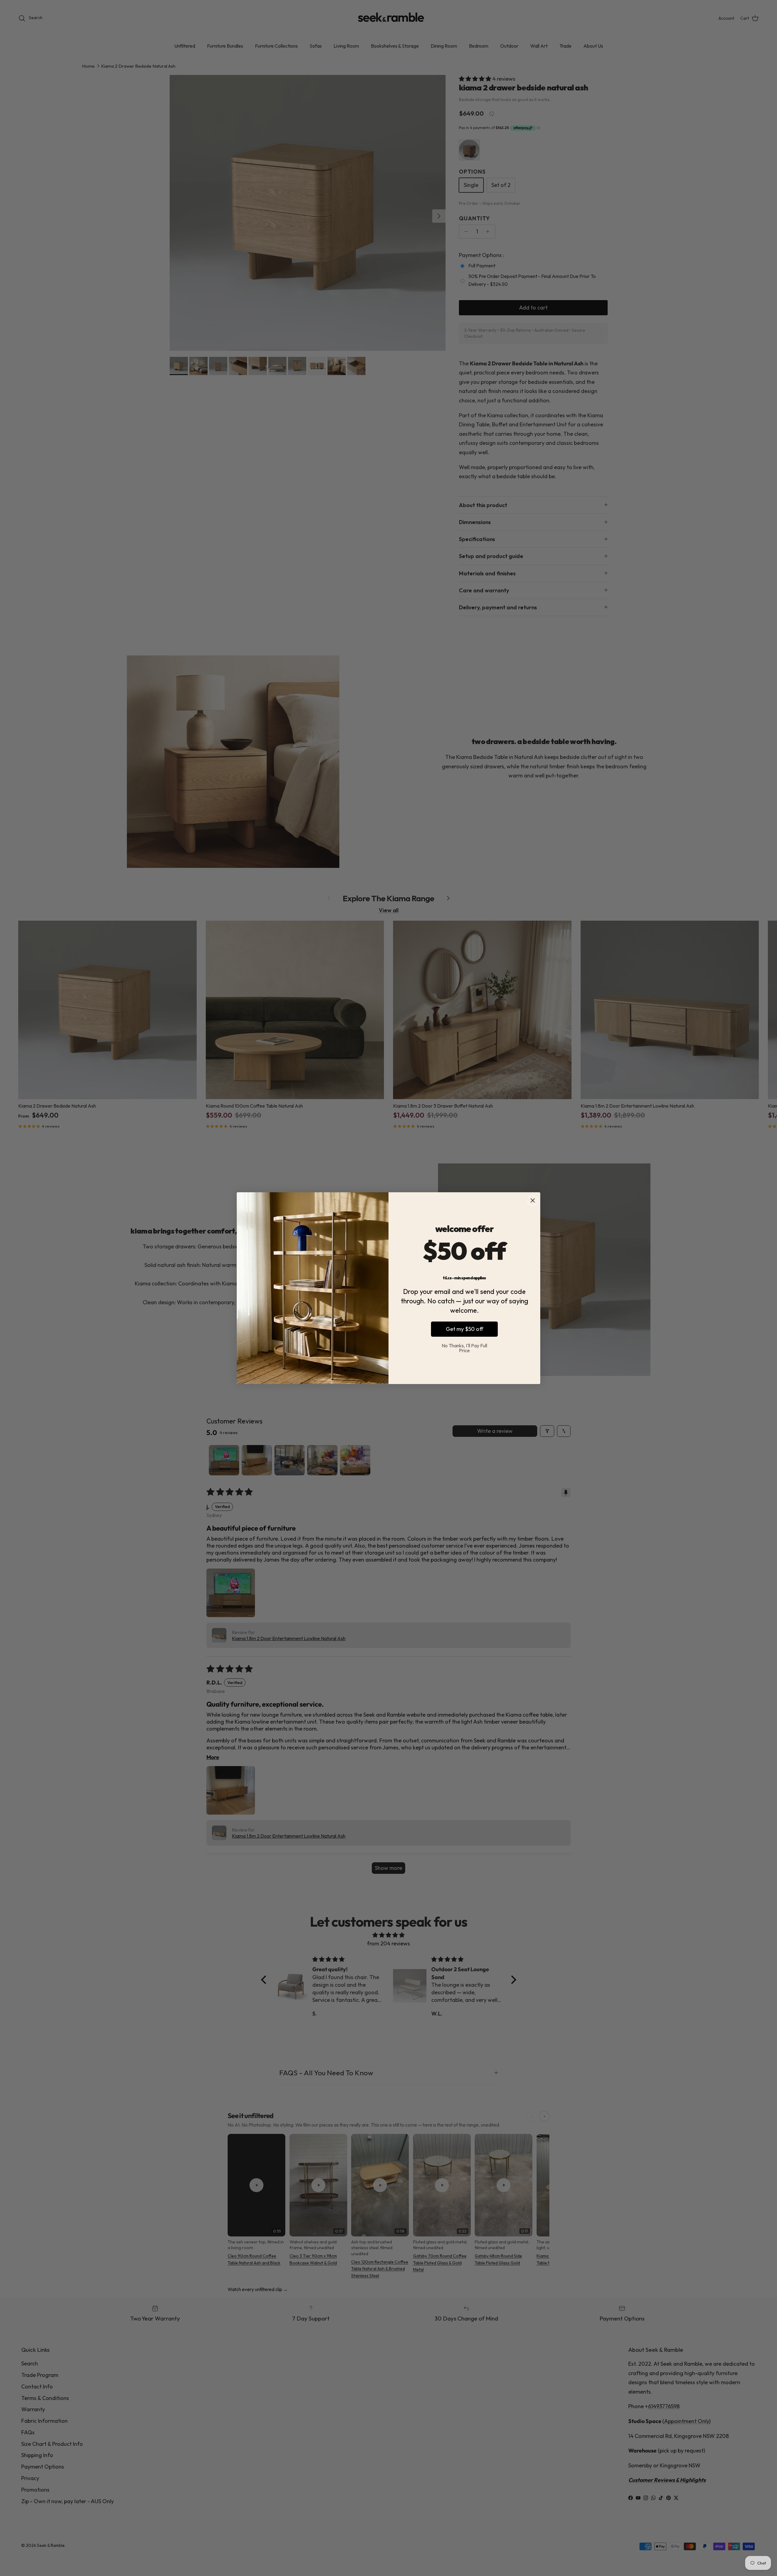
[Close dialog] (533, 1200)
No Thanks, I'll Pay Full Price (464, 1348)
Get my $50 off (465, 1329)
